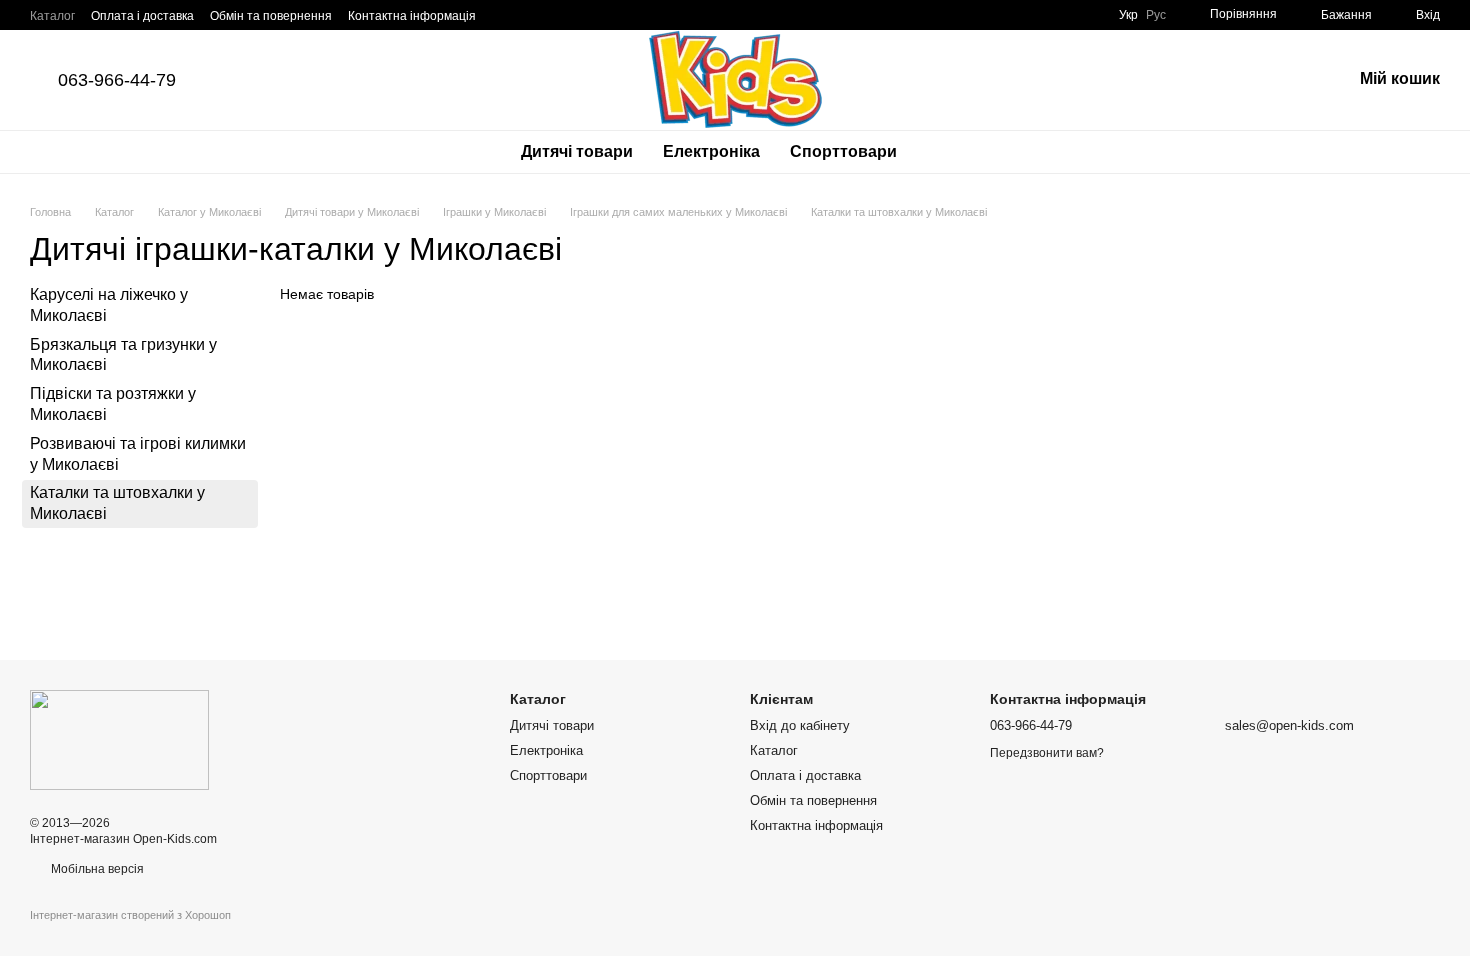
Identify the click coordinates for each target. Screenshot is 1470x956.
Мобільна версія (96, 869)
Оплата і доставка (142, 16)
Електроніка (711, 151)
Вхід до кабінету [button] (800, 725)
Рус (1156, 15)
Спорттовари (843, 151)
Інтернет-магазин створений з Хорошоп (130, 915)
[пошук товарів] (948, 152)
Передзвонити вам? (1047, 753)
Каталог (52, 16)
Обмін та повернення (271, 16)
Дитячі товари (577, 151)
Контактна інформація (412, 16)
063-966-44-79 (117, 80)
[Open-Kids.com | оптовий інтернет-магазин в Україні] (119, 739)
